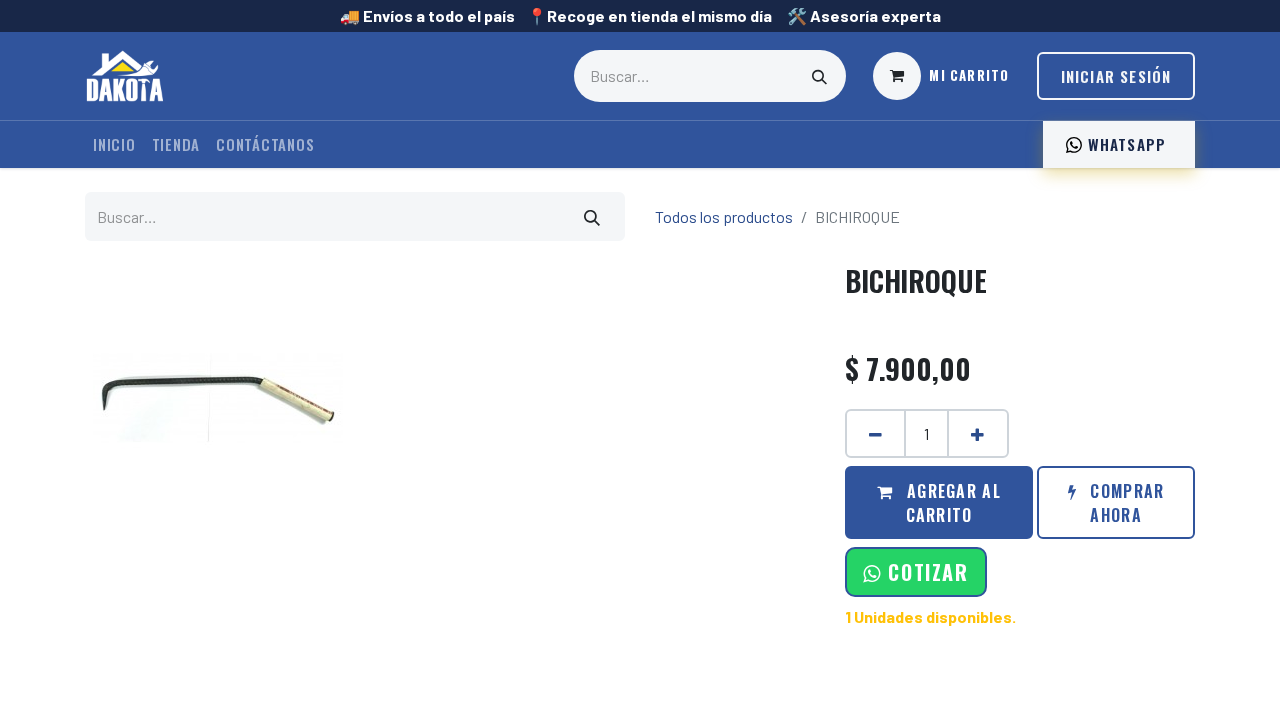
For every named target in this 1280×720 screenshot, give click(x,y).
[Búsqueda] (820, 76)
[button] (915, 572)
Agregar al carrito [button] (951, 503)
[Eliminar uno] (875, 433)
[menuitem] (114, 144)
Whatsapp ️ (1126, 144)
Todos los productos (724, 216)
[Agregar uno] (977, 433)
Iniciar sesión (1116, 76)
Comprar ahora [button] (1124, 503)
